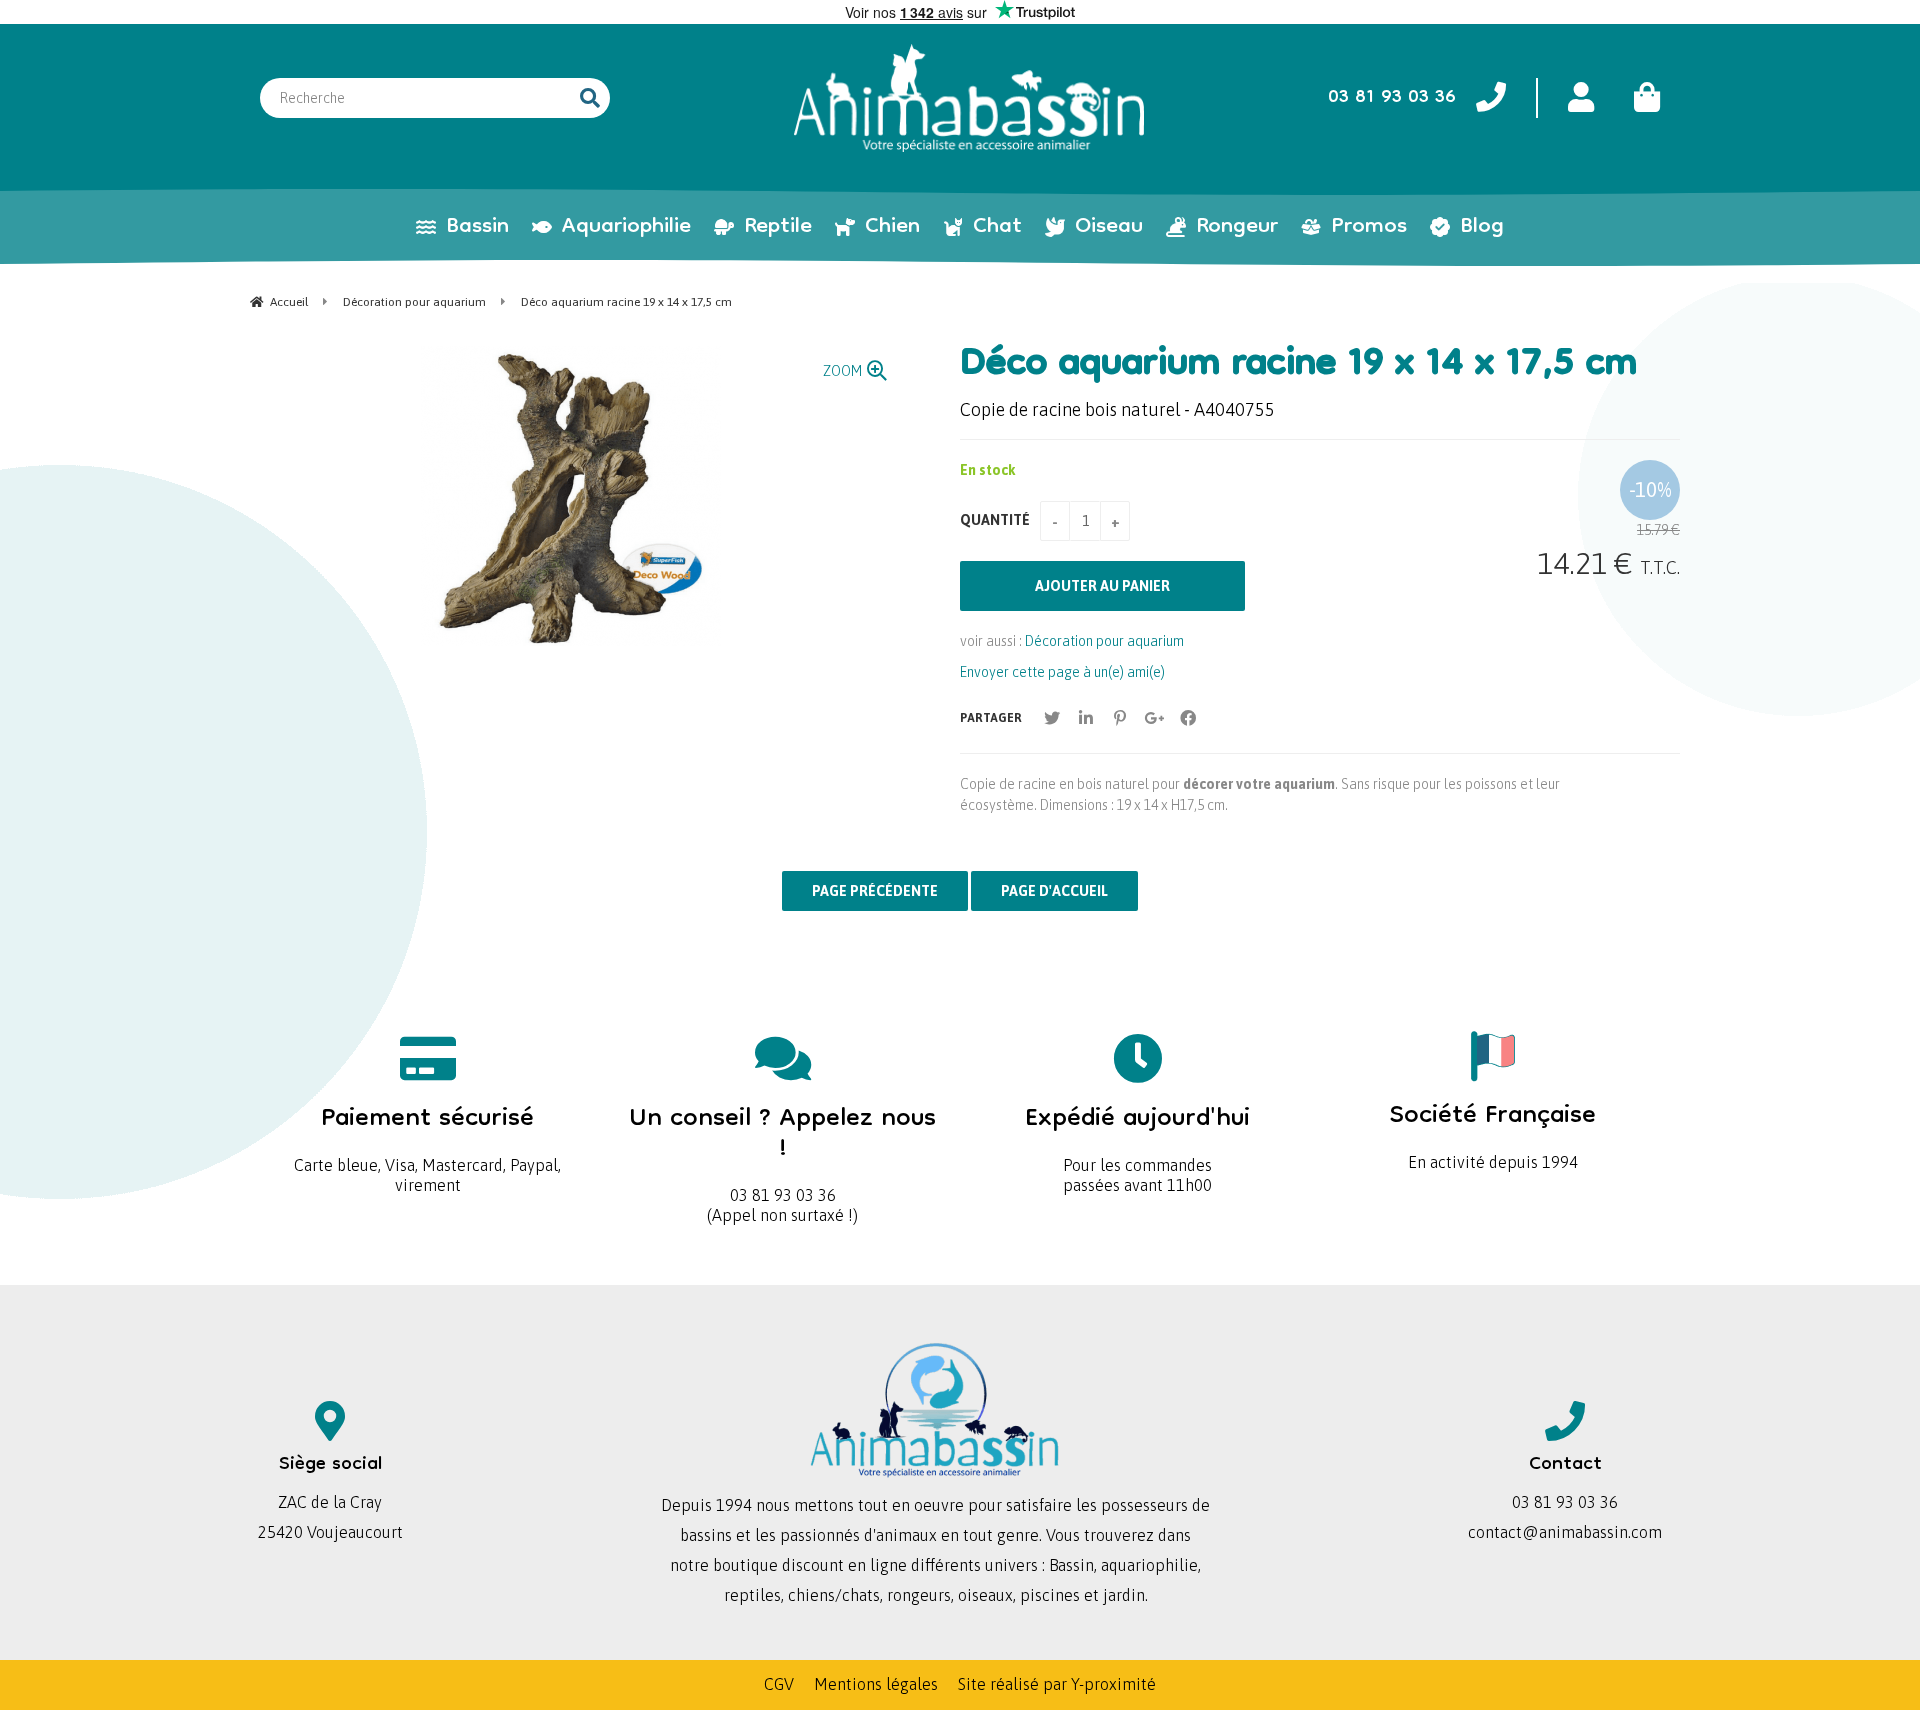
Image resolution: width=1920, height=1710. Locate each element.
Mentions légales (876, 1684)
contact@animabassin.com (1565, 1532)
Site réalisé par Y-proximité (1057, 1684)
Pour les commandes (1137, 1132)
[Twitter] (1052, 718)
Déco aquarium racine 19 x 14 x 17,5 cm (1298, 366)
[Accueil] (969, 98)
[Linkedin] (1086, 718)
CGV (779, 1684)
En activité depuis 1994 (1493, 1129)
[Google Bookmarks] (1154, 718)
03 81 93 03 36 (782, 1147)
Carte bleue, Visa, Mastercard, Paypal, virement (427, 1142)
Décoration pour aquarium (1104, 641)
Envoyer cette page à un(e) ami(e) (1062, 672)
